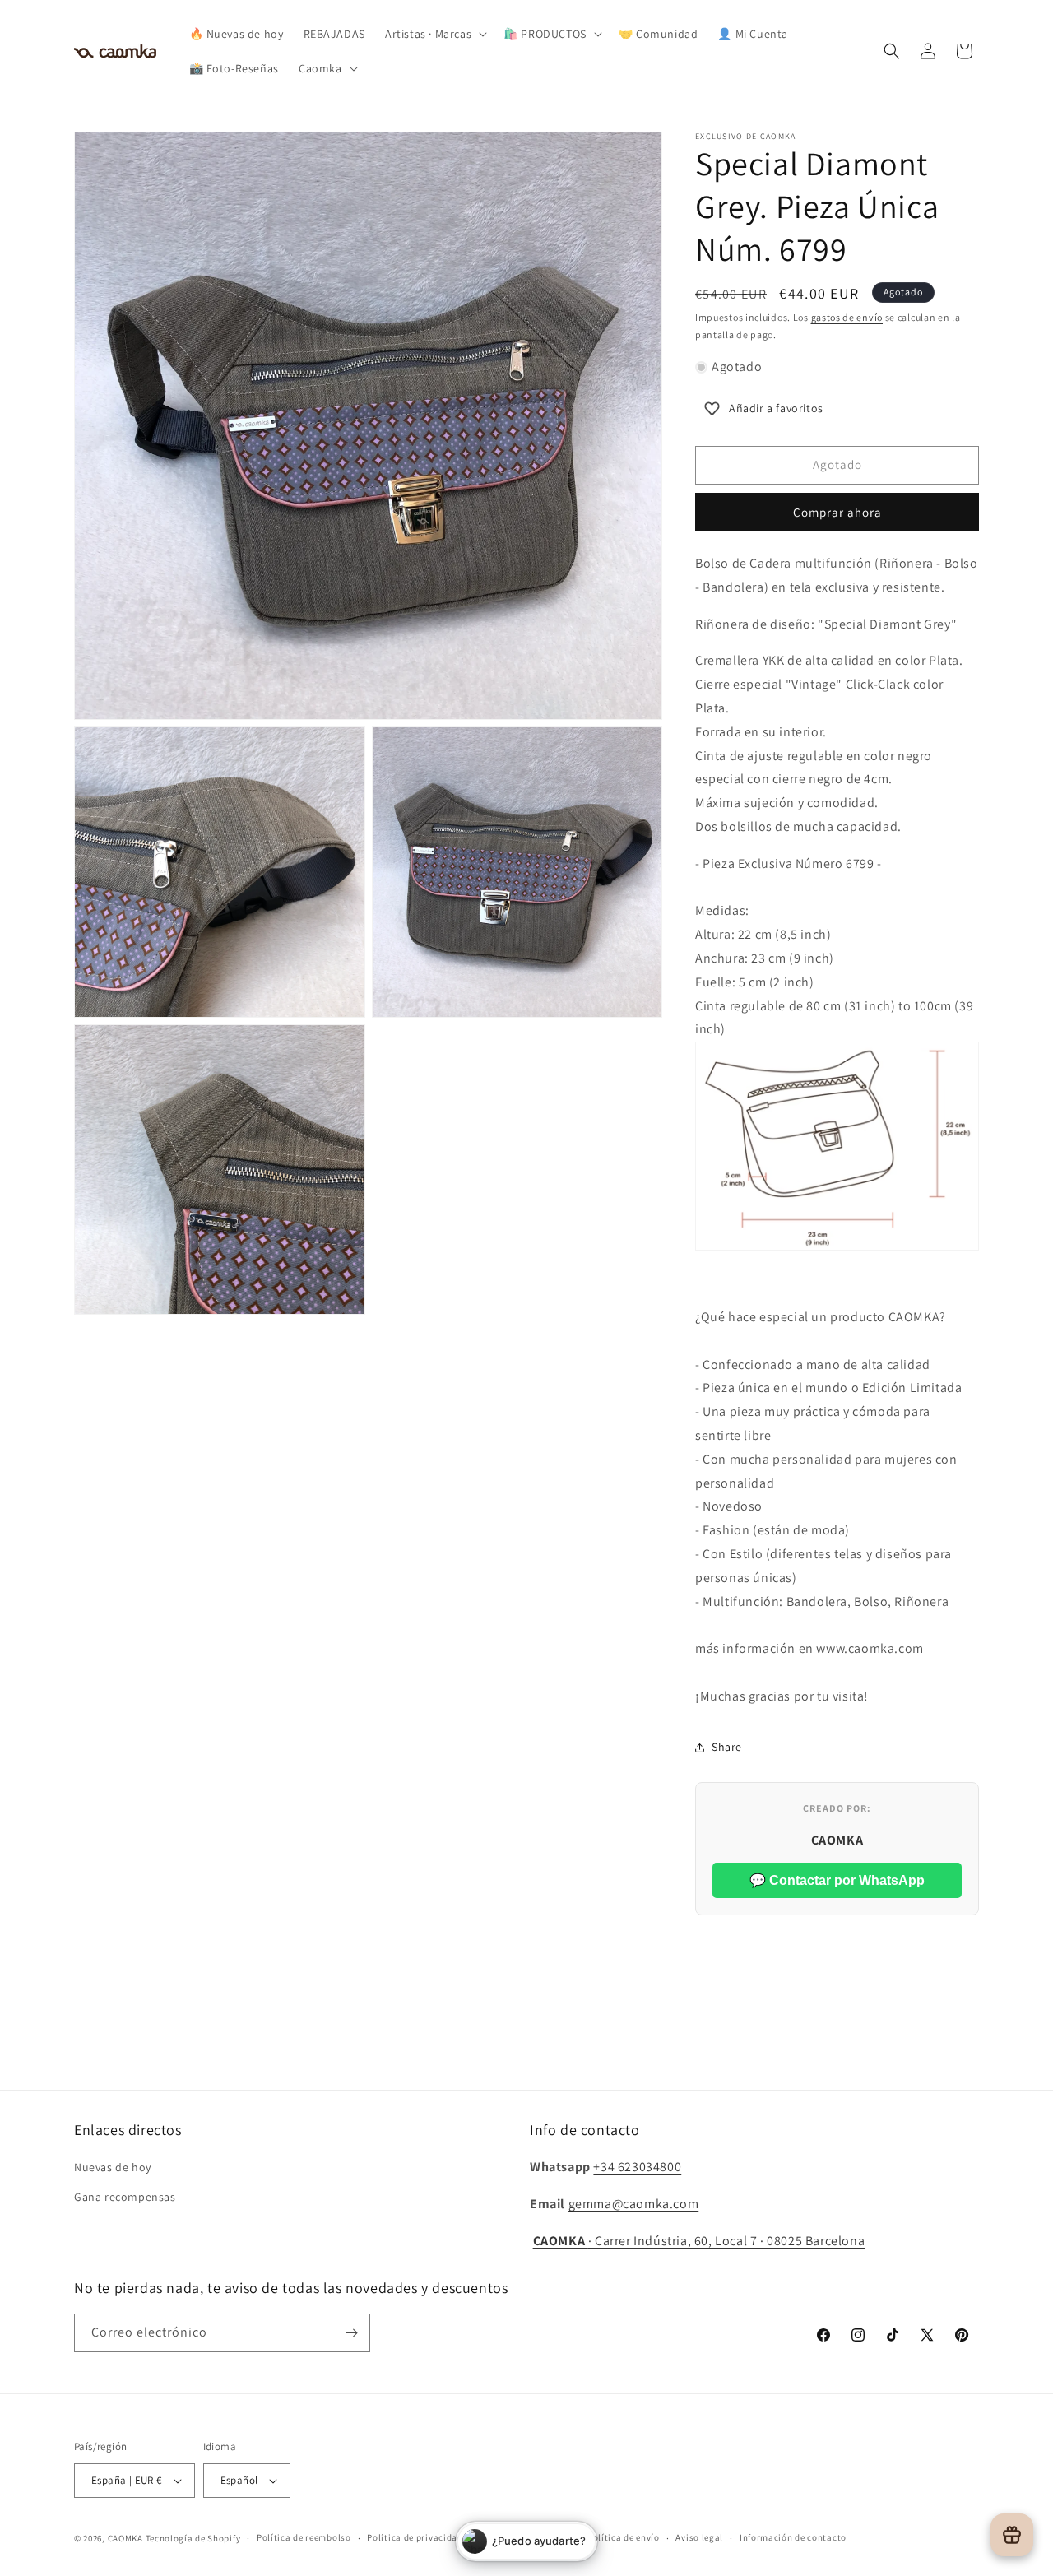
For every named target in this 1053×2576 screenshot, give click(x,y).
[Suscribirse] (351, 2333)
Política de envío (624, 2537)
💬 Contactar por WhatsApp (837, 1880)
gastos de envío (847, 317)
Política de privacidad (415, 2537)
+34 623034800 (637, 2167)
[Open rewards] (1012, 2535)
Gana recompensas (125, 2197)
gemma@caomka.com (634, 2204)
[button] (434, 34)
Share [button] (727, 1747)
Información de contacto (793, 2537)
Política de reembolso (304, 2537)
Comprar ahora (837, 512)
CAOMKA (125, 2538)
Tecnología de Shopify (193, 2538)
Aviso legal (699, 2537)
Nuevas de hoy (113, 2167)
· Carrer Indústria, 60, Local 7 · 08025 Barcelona (699, 2241)
